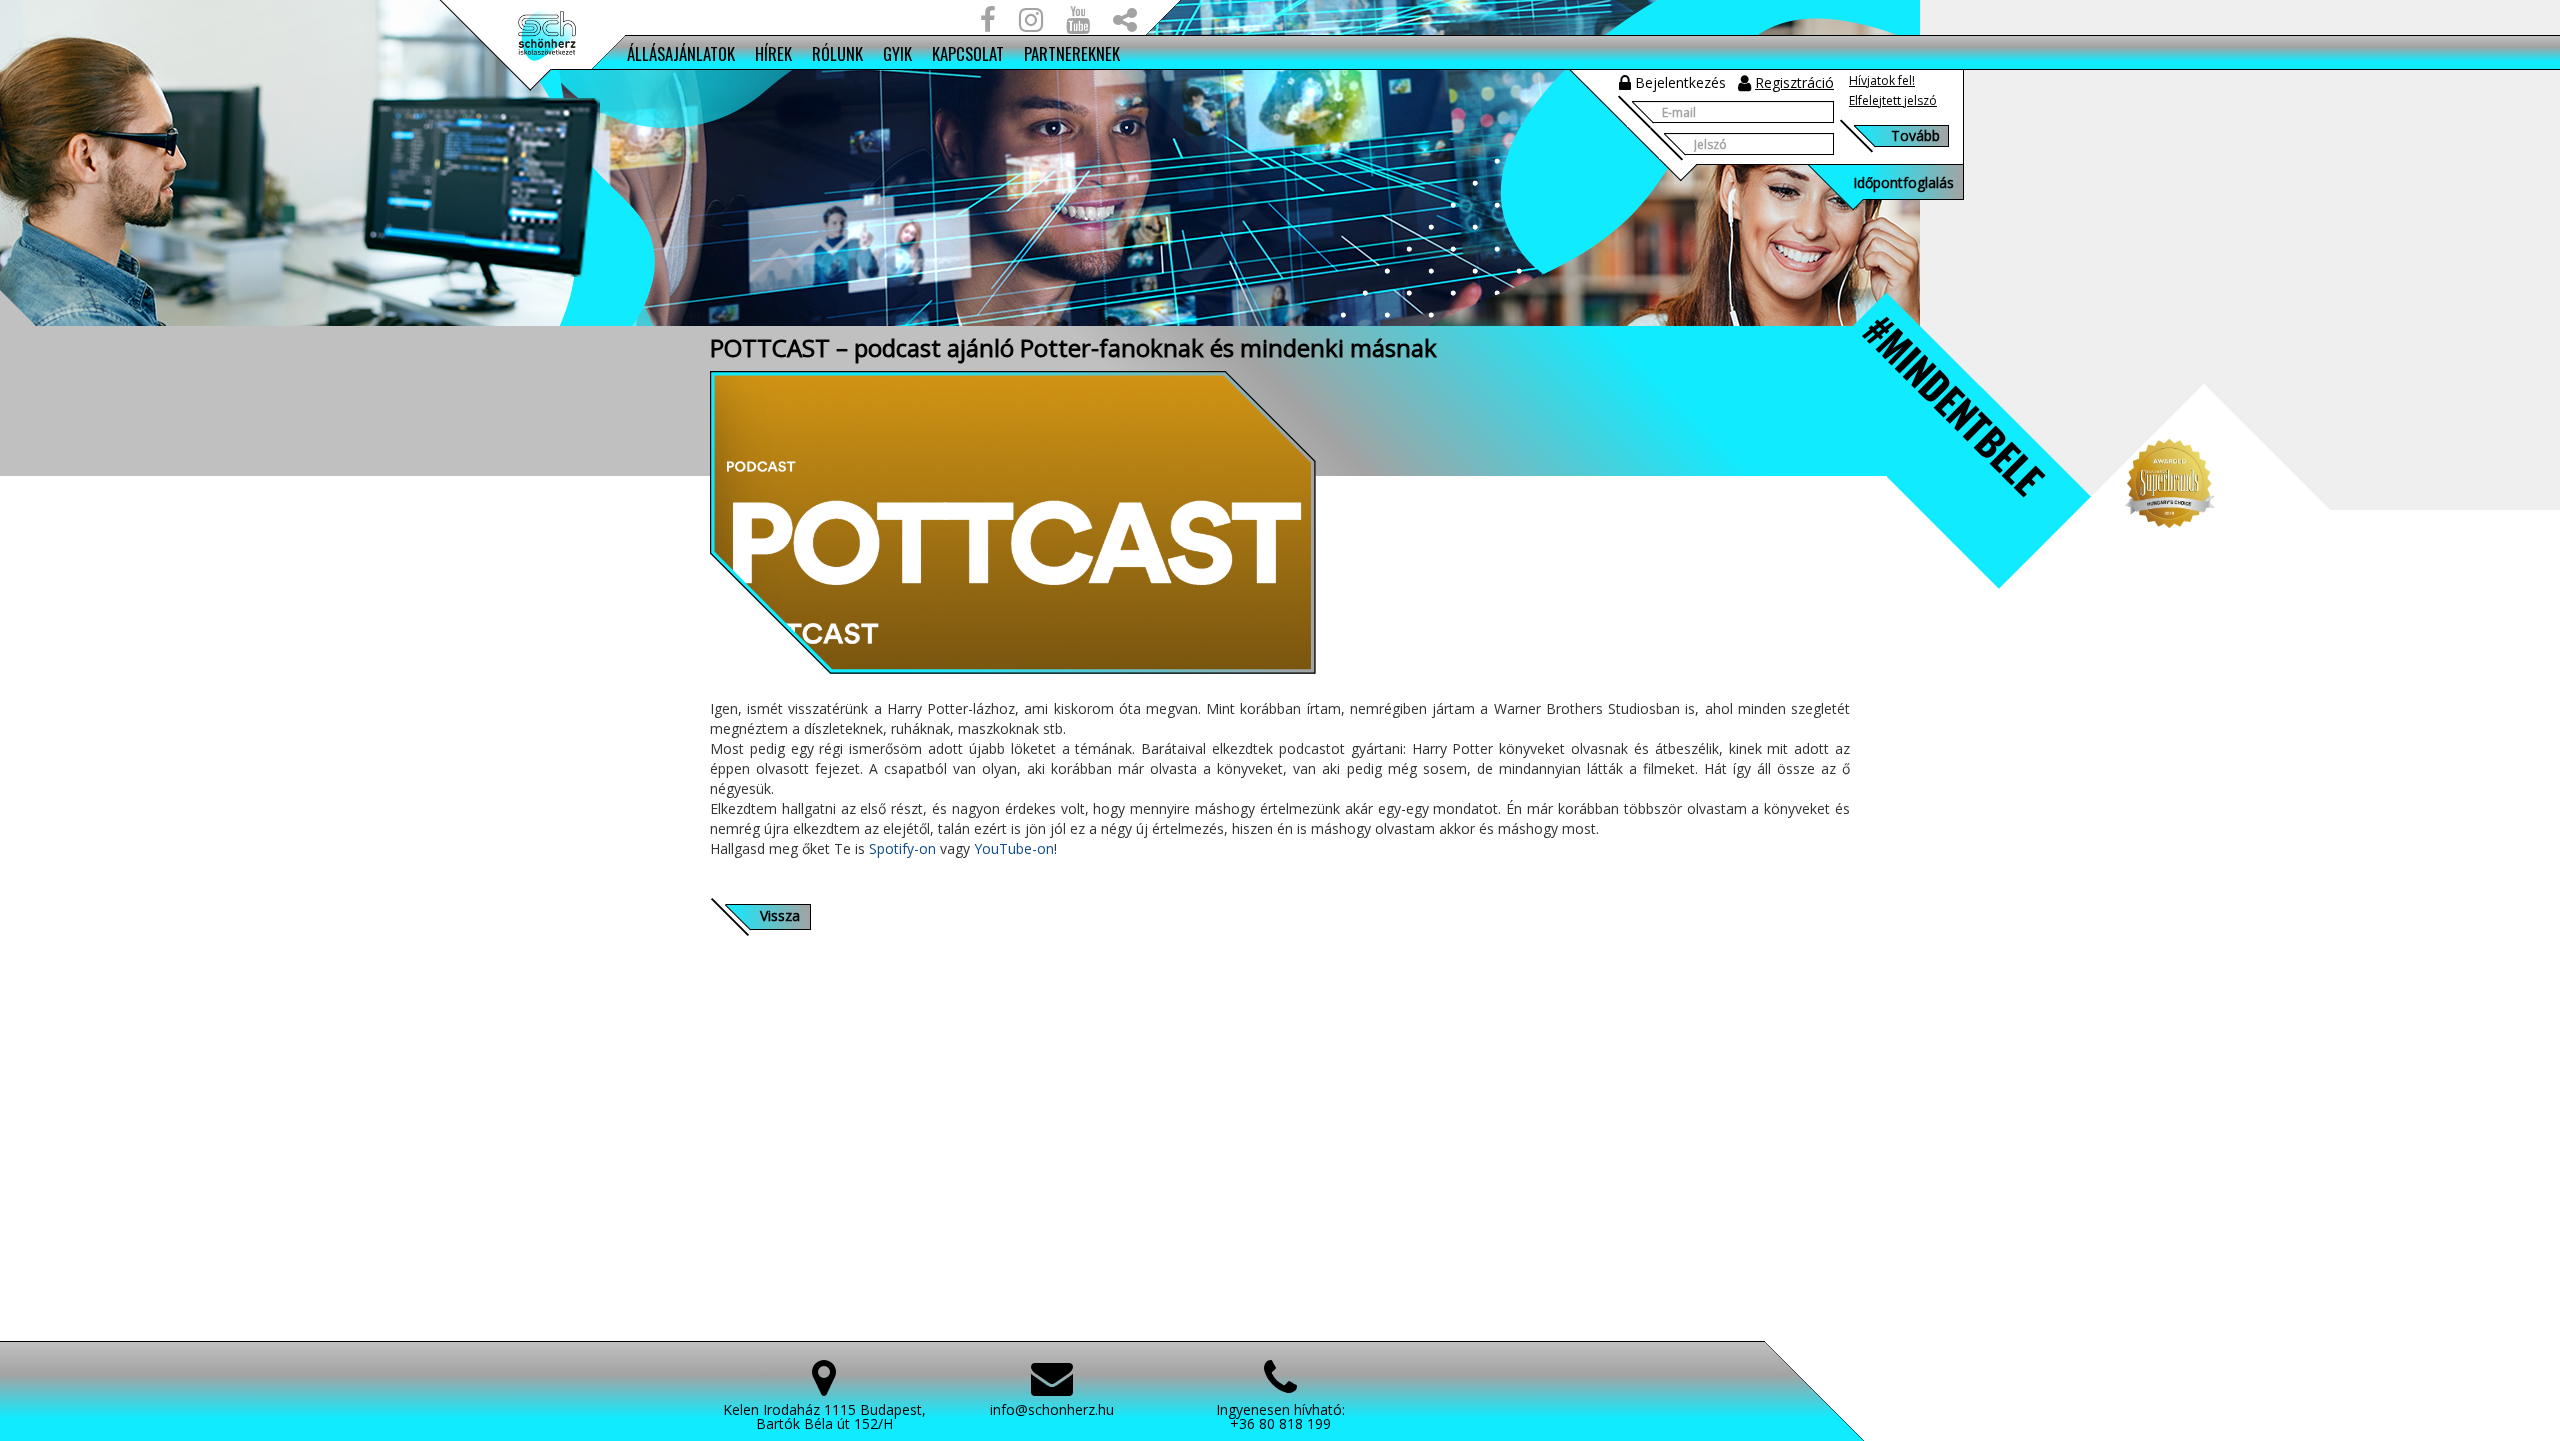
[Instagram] (1031, 23)
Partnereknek (1072, 53)
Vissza (780, 915)
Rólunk (837, 53)
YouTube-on (1014, 848)
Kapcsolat (968, 53)
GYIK (897, 53)
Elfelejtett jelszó (1893, 100)
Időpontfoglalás (1903, 182)
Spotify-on (902, 848)
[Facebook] (988, 23)
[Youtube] (1078, 23)
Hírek (773, 53)
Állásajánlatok (681, 53)
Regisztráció (1794, 82)
